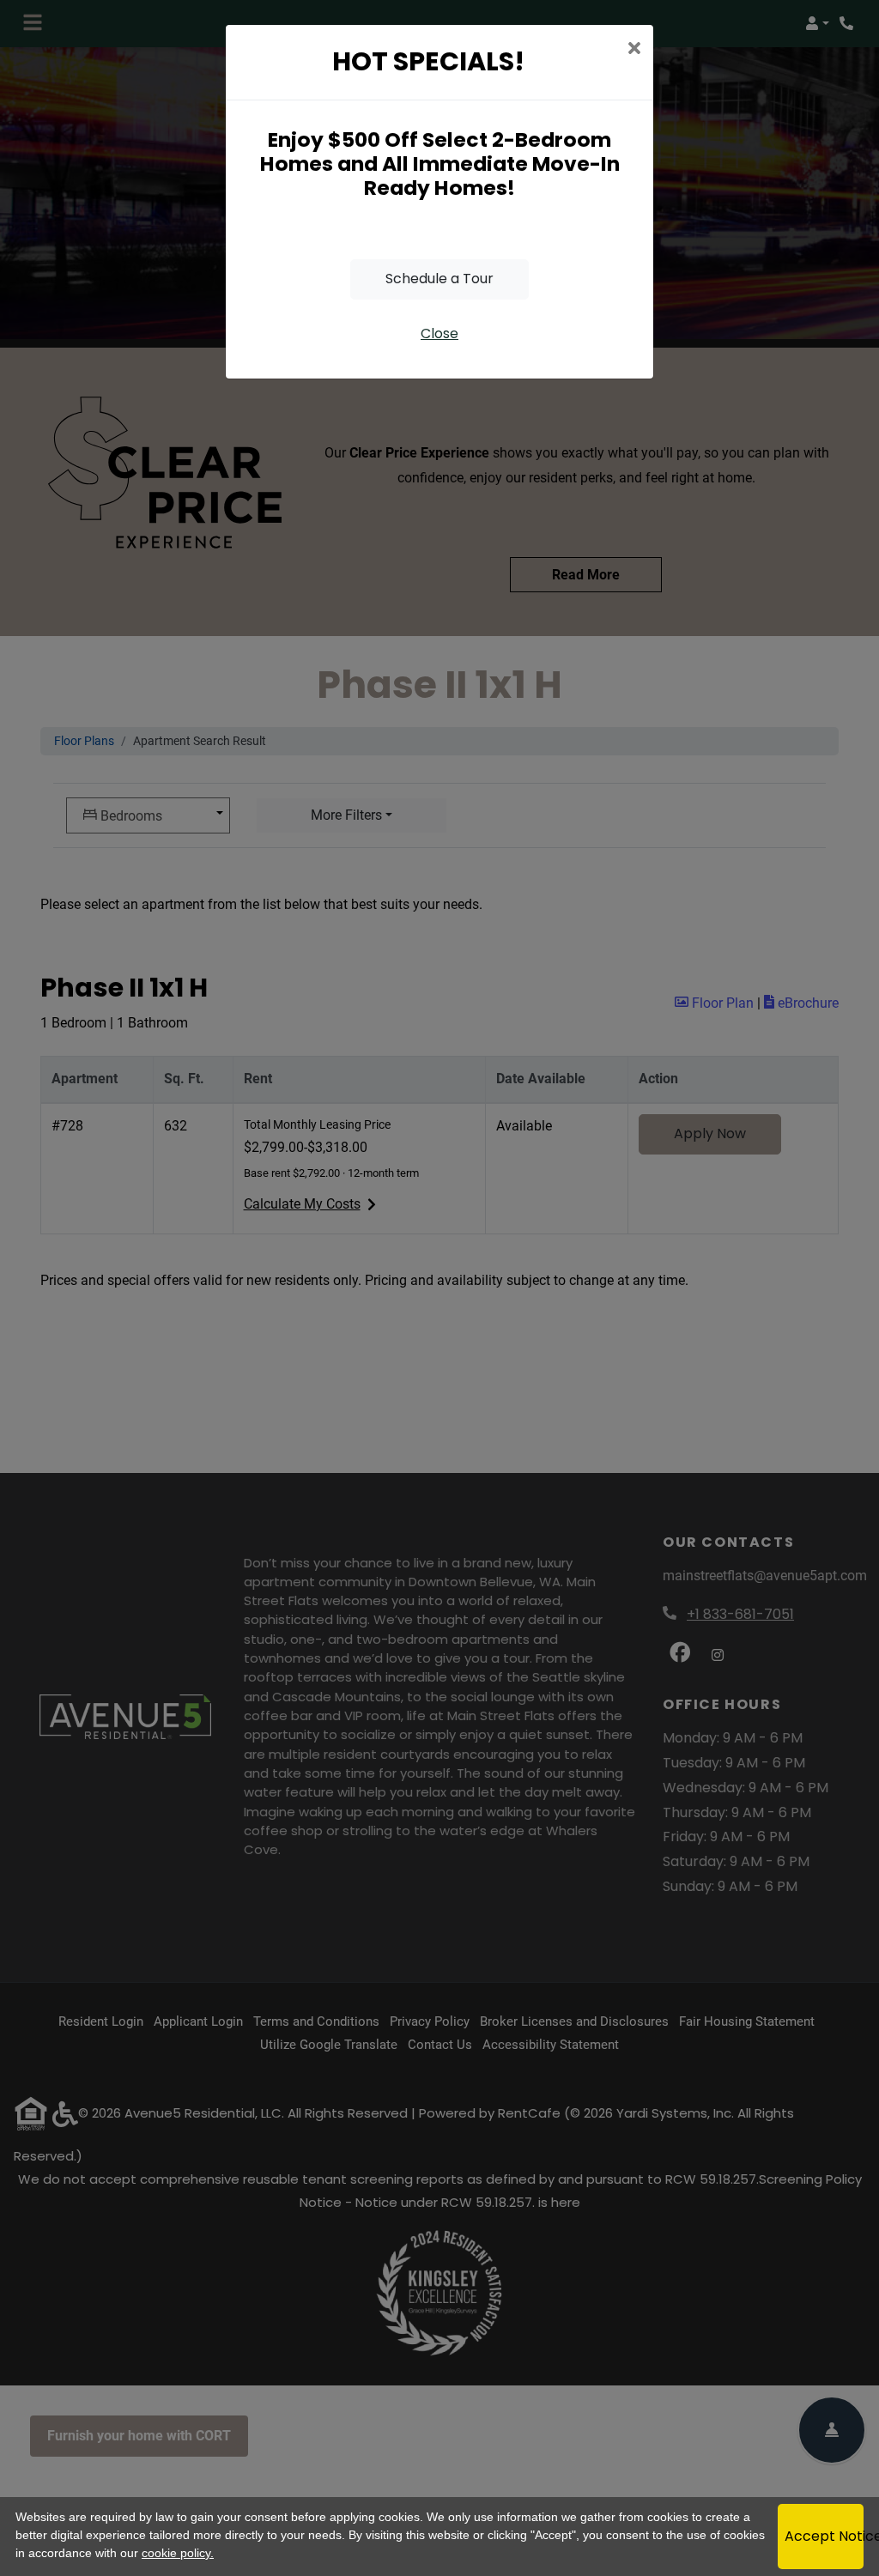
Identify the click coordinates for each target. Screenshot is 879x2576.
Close (439, 333)
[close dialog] (634, 50)
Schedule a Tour (439, 279)
